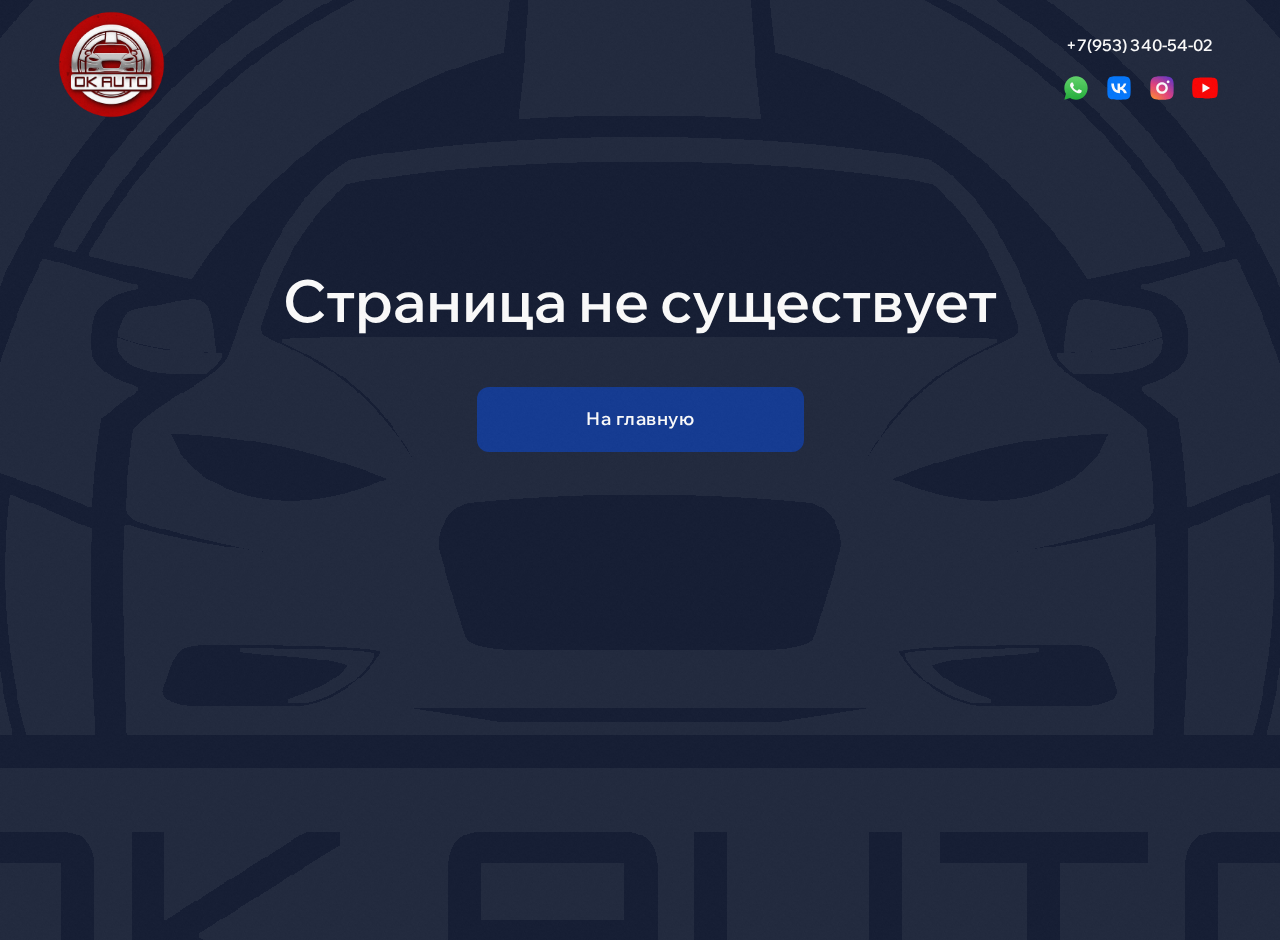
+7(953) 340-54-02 (1140, 45)
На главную (640, 418)
